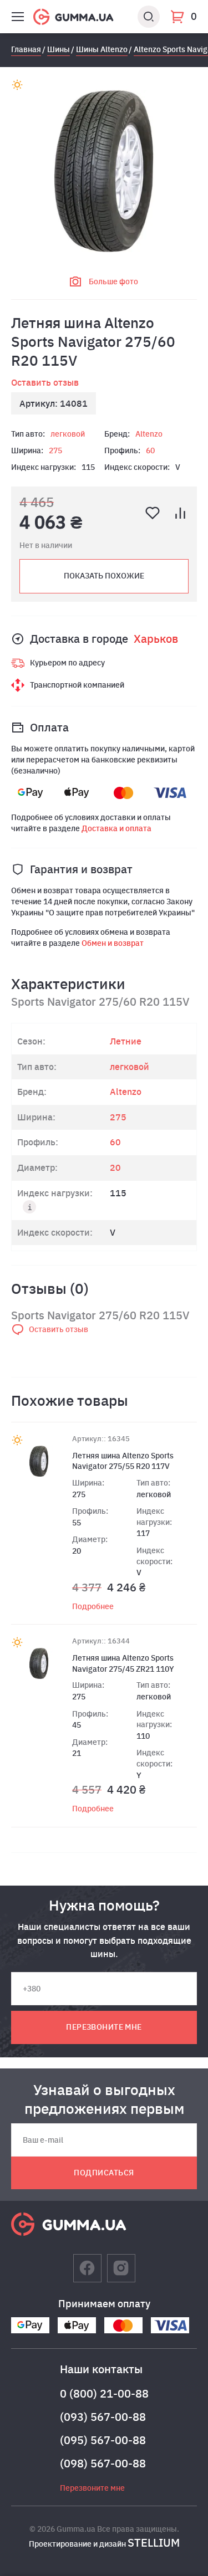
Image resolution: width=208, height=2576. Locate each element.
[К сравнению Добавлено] (180, 513)
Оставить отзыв (45, 382)
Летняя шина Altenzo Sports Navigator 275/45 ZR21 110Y (123, 1663)
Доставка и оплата (116, 828)
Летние (126, 1041)
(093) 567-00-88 (103, 2417)
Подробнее (93, 1606)
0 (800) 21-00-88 (104, 2393)
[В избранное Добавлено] (153, 513)
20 (115, 1167)
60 (150, 450)
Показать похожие (104, 576)
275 (55, 450)
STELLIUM (154, 2542)
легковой (68, 434)
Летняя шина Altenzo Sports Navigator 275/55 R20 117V (123, 1461)
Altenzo (149, 434)
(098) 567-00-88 (103, 2463)
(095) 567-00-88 (103, 2440)
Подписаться (104, 2173)
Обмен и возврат (113, 943)
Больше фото (113, 281)
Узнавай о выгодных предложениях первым (104, 2099)
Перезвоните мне (104, 2027)
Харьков (156, 639)
